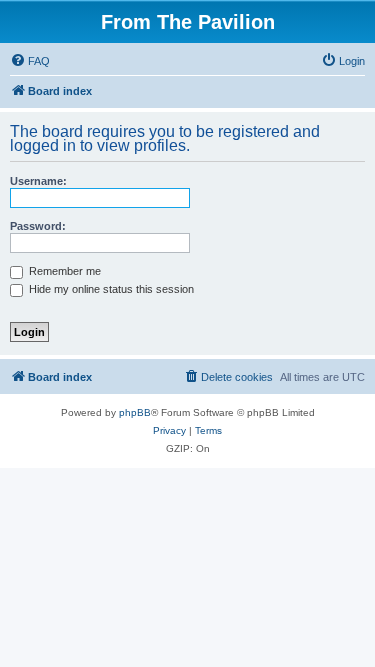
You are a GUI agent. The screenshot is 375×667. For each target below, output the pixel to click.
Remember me (63, 271)
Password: (38, 226)
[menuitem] (30, 61)
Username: (38, 181)
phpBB (135, 412)
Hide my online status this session (110, 289)
